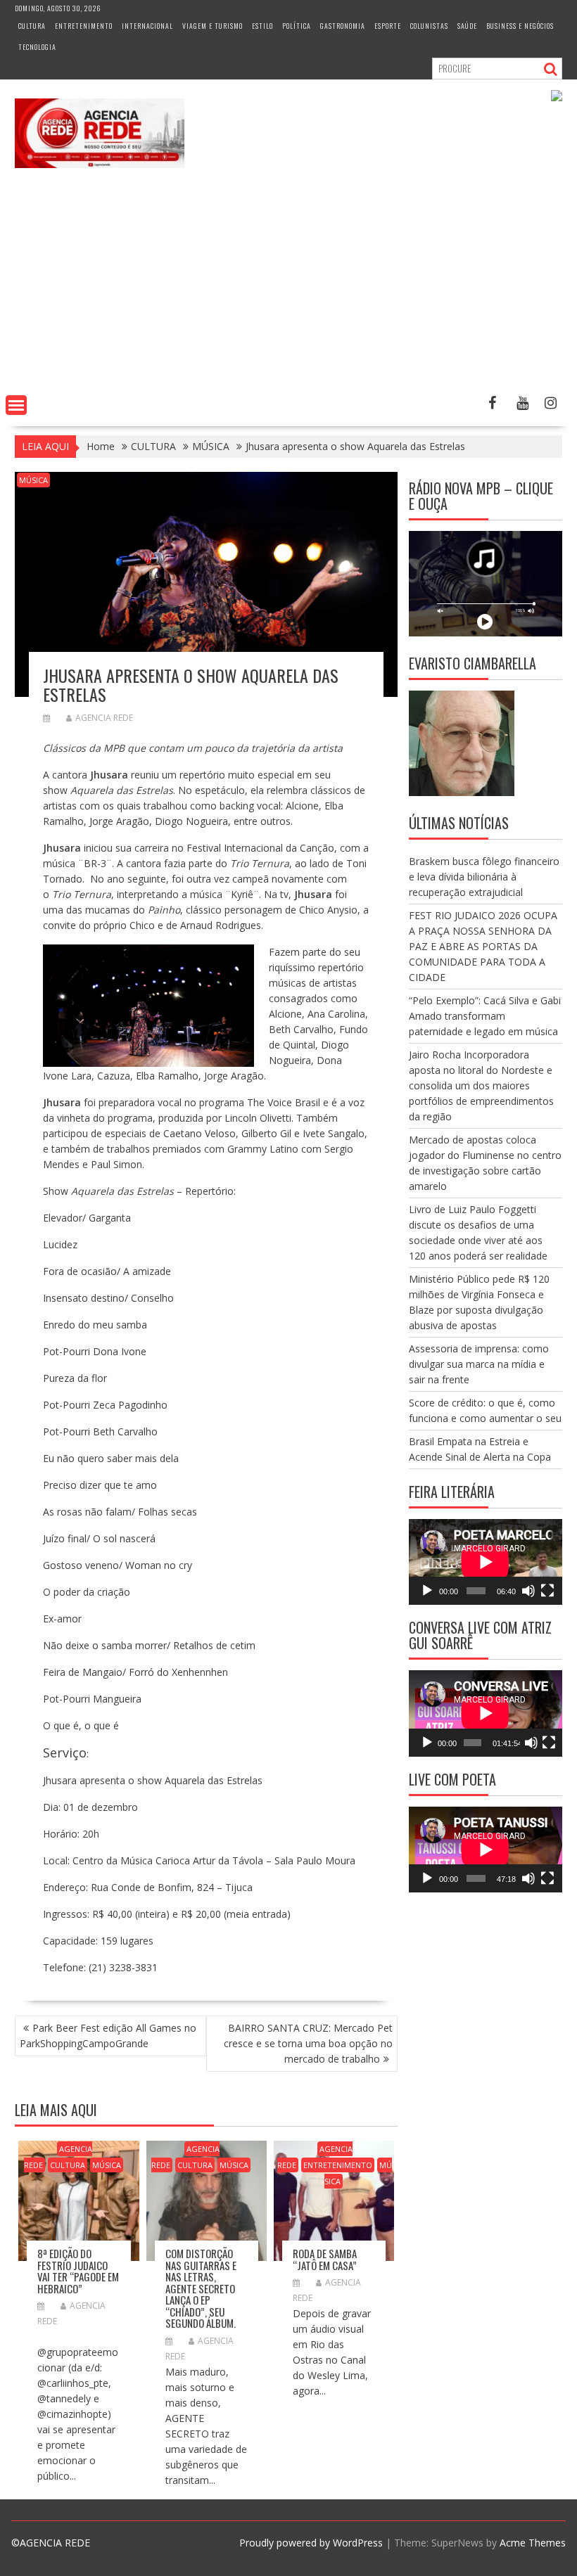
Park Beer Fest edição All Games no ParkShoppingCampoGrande (108, 2036)
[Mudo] (528, 1591)
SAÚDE (467, 26)
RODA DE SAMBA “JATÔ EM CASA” (325, 2259)
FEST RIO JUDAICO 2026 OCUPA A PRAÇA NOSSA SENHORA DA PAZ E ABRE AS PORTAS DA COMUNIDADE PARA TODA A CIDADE (483, 946)
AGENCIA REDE (104, 718)
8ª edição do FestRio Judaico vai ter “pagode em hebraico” (78, 2271)
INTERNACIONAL (147, 26)
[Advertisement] (288, 284)
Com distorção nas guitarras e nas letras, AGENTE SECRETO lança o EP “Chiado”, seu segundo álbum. (201, 2288)
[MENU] (16, 405)
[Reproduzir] (427, 1591)
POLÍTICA (297, 26)
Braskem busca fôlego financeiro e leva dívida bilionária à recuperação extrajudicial (484, 877)
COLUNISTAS (429, 26)
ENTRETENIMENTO (84, 26)
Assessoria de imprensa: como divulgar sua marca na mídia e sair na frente (479, 1364)
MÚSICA (33, 480)
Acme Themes (533, 2543)
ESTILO (262, 26)
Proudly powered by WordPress (311, 2543)
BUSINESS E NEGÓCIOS (520, 26)
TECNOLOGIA (37, 47)
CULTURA (32, 26)
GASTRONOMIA (343, 26)
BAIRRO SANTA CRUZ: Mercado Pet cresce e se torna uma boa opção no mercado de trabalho (308, 2043)
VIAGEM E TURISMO (213, 26)
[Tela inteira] (547, 1591)
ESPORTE (388, 26)
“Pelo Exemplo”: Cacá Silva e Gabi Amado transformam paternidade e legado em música (485, 1016)
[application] (486, 1562)
